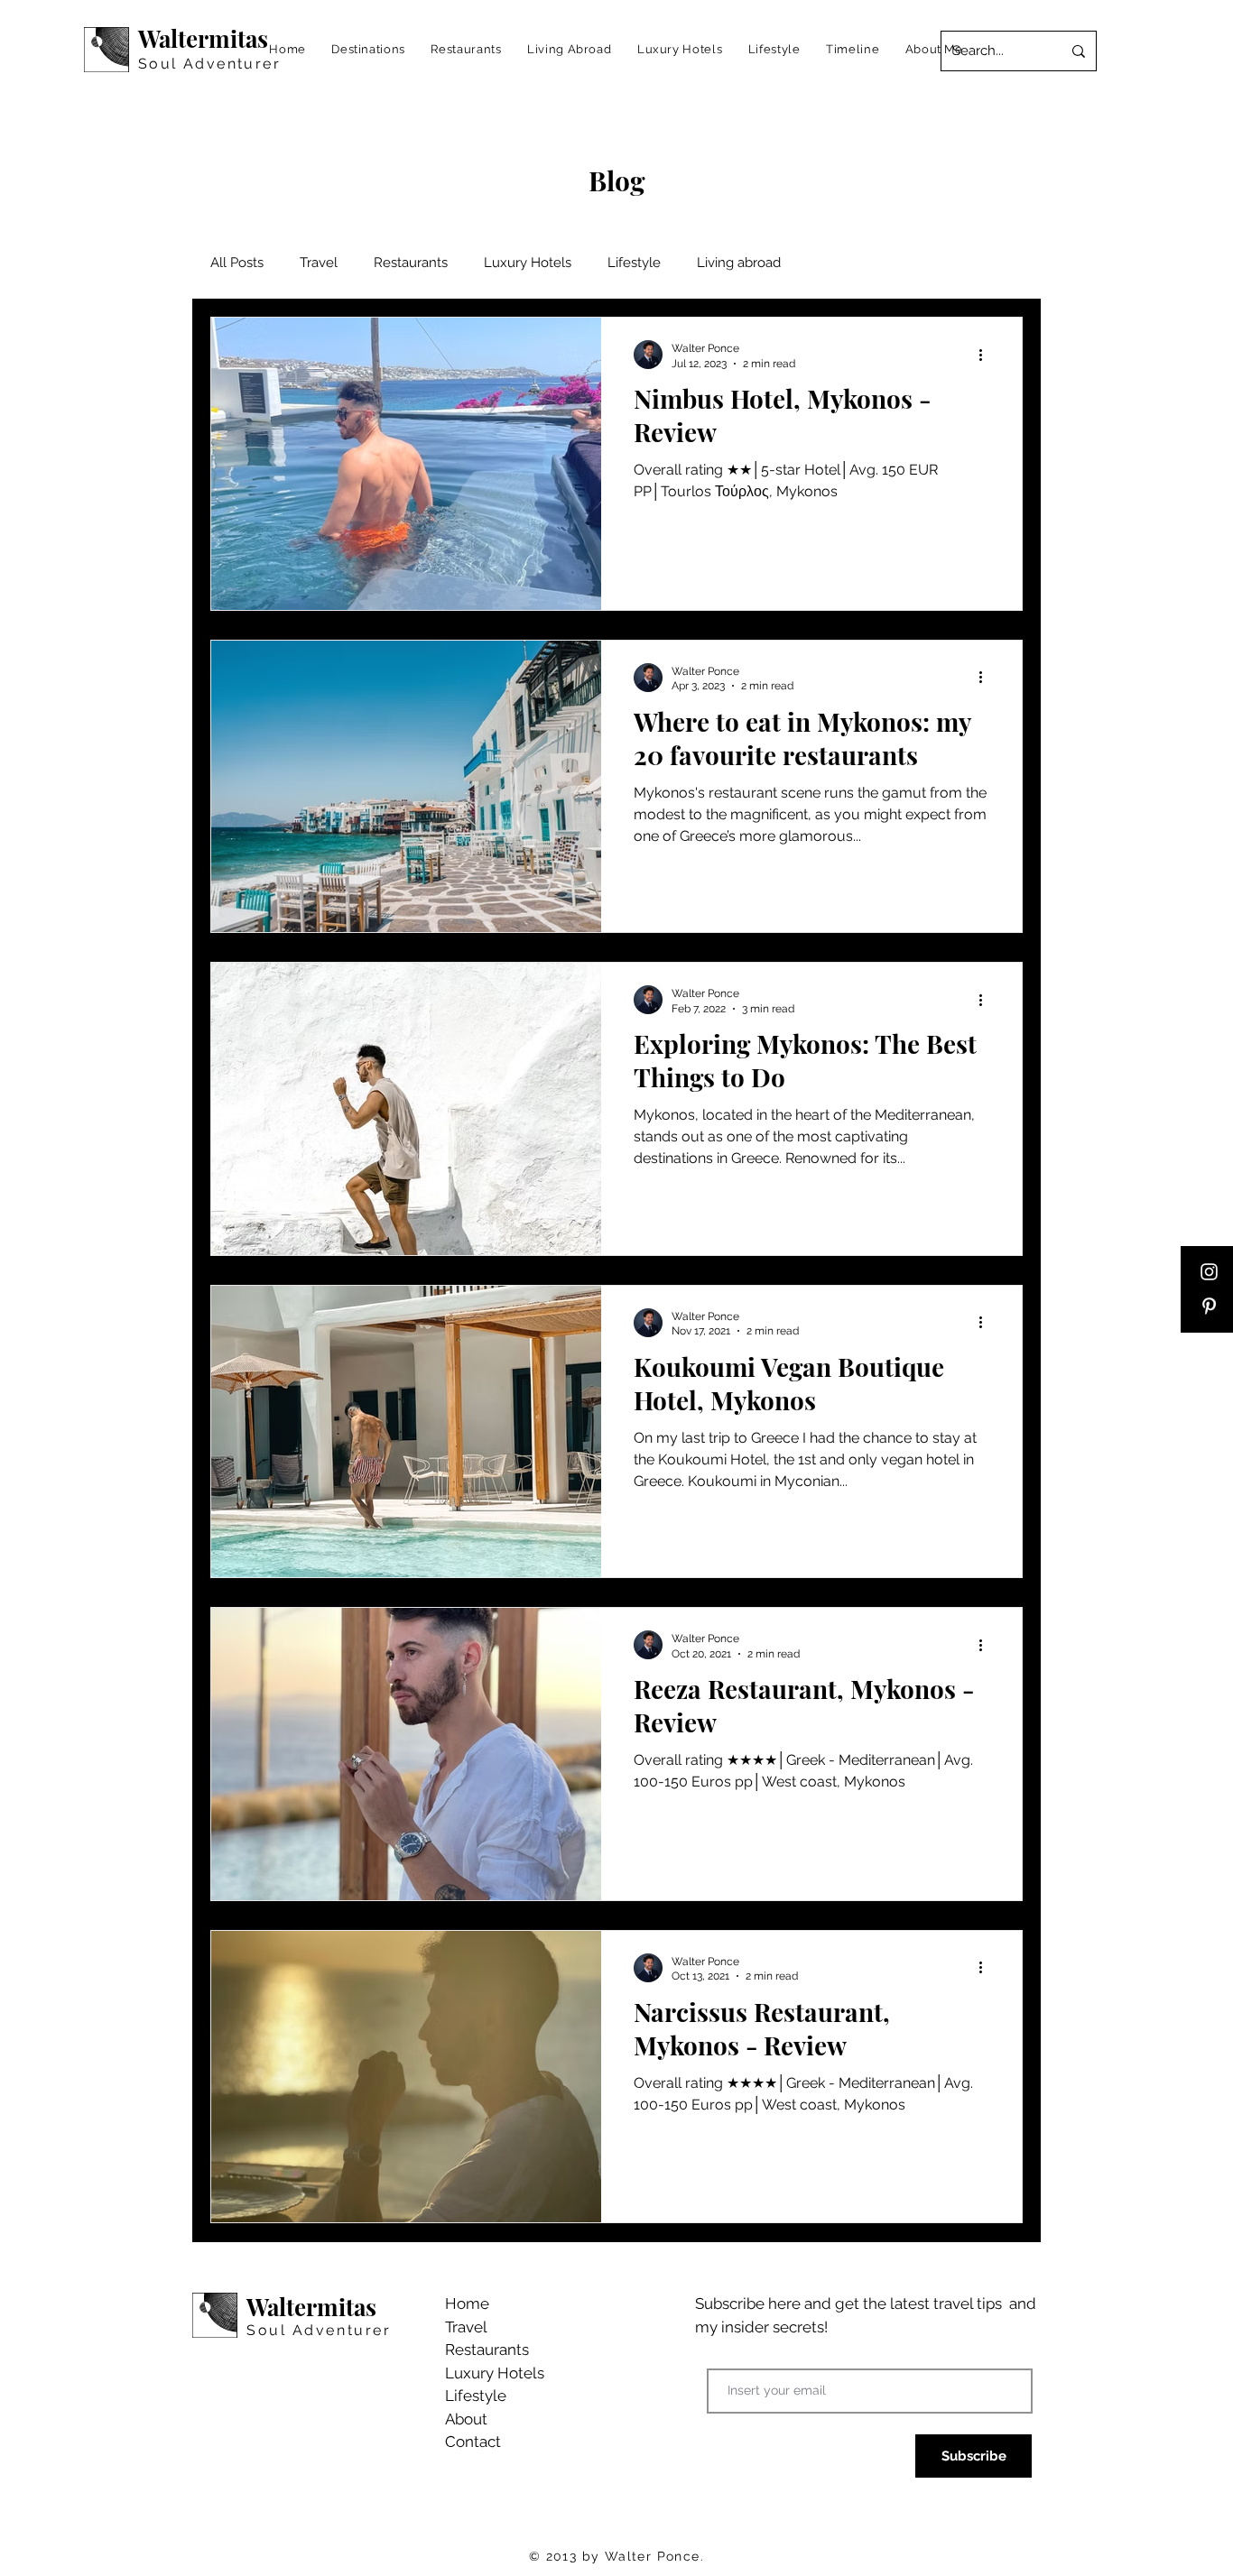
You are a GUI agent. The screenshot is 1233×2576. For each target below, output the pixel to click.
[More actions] (987, 355)
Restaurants (411, 263)
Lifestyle (634, 263)
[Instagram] (1209, 1272)
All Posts (237, 263)
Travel (319, 263)
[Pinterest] (1209, 1306)
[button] (368, 49)
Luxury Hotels (528, 263)
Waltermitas (203, 38)
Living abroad (739, 263)
